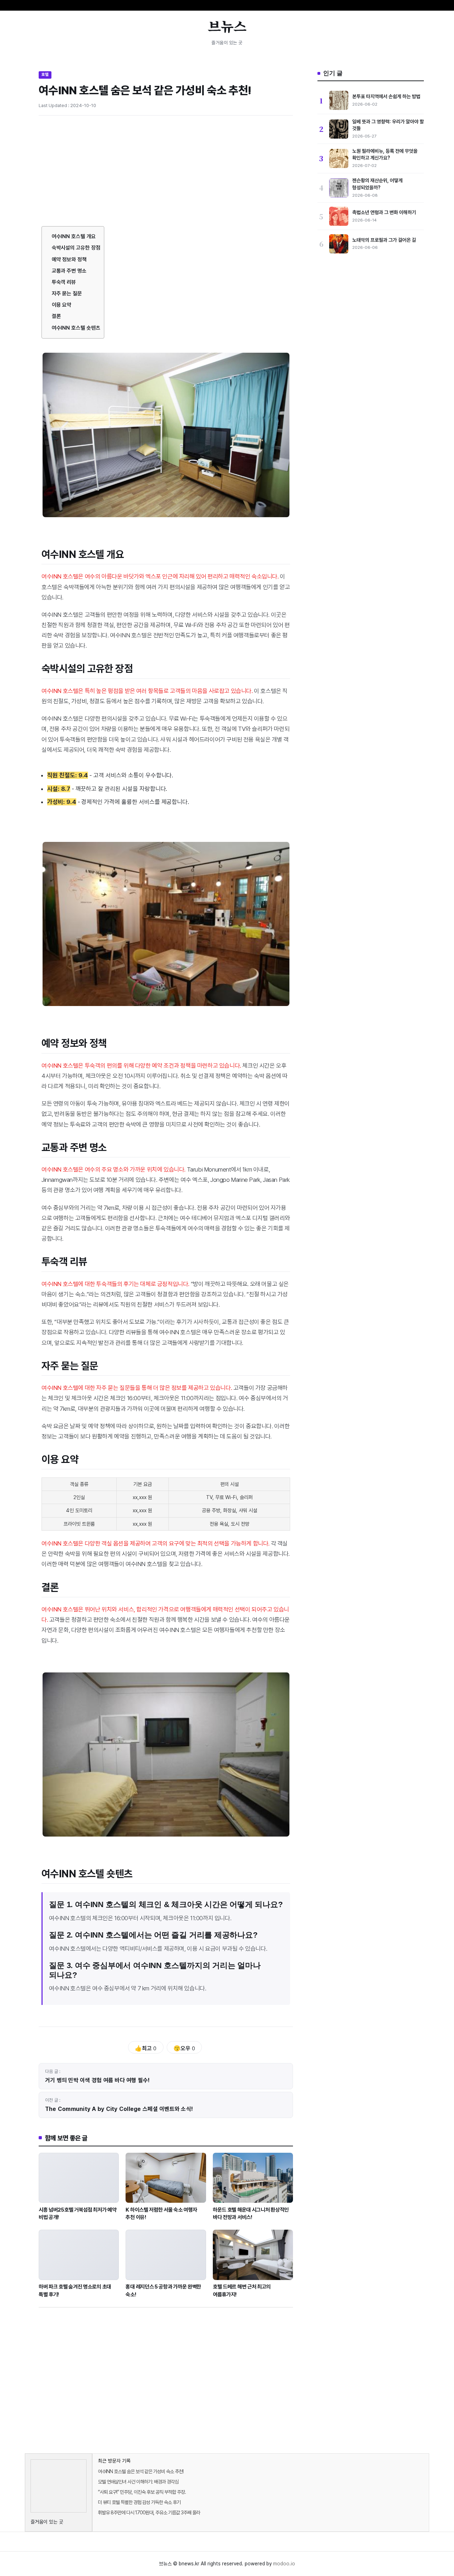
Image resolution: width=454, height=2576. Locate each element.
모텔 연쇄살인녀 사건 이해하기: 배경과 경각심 (138, 2482)
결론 (56, 316)
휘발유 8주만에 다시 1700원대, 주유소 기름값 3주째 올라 (149, 2513)
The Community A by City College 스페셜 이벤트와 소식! (119, 2109)
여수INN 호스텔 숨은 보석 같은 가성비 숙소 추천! (141, 2471)
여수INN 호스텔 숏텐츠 (76, 328)
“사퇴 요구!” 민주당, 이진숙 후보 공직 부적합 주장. (142, 2492)
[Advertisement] (166, 174)
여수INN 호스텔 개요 (74, 236)
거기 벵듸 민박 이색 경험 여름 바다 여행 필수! (98, 2080)
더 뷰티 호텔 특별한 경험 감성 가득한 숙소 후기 (139, 2502)
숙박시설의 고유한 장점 (76, 248)
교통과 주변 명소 (69, 271)
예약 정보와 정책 (69, 259)
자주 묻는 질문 (67, 294)
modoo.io (284, 2564)
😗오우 (184, 2048)
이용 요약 (62, 305)
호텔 (45, 74)
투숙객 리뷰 (64, 282)
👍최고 (146, 2048)
